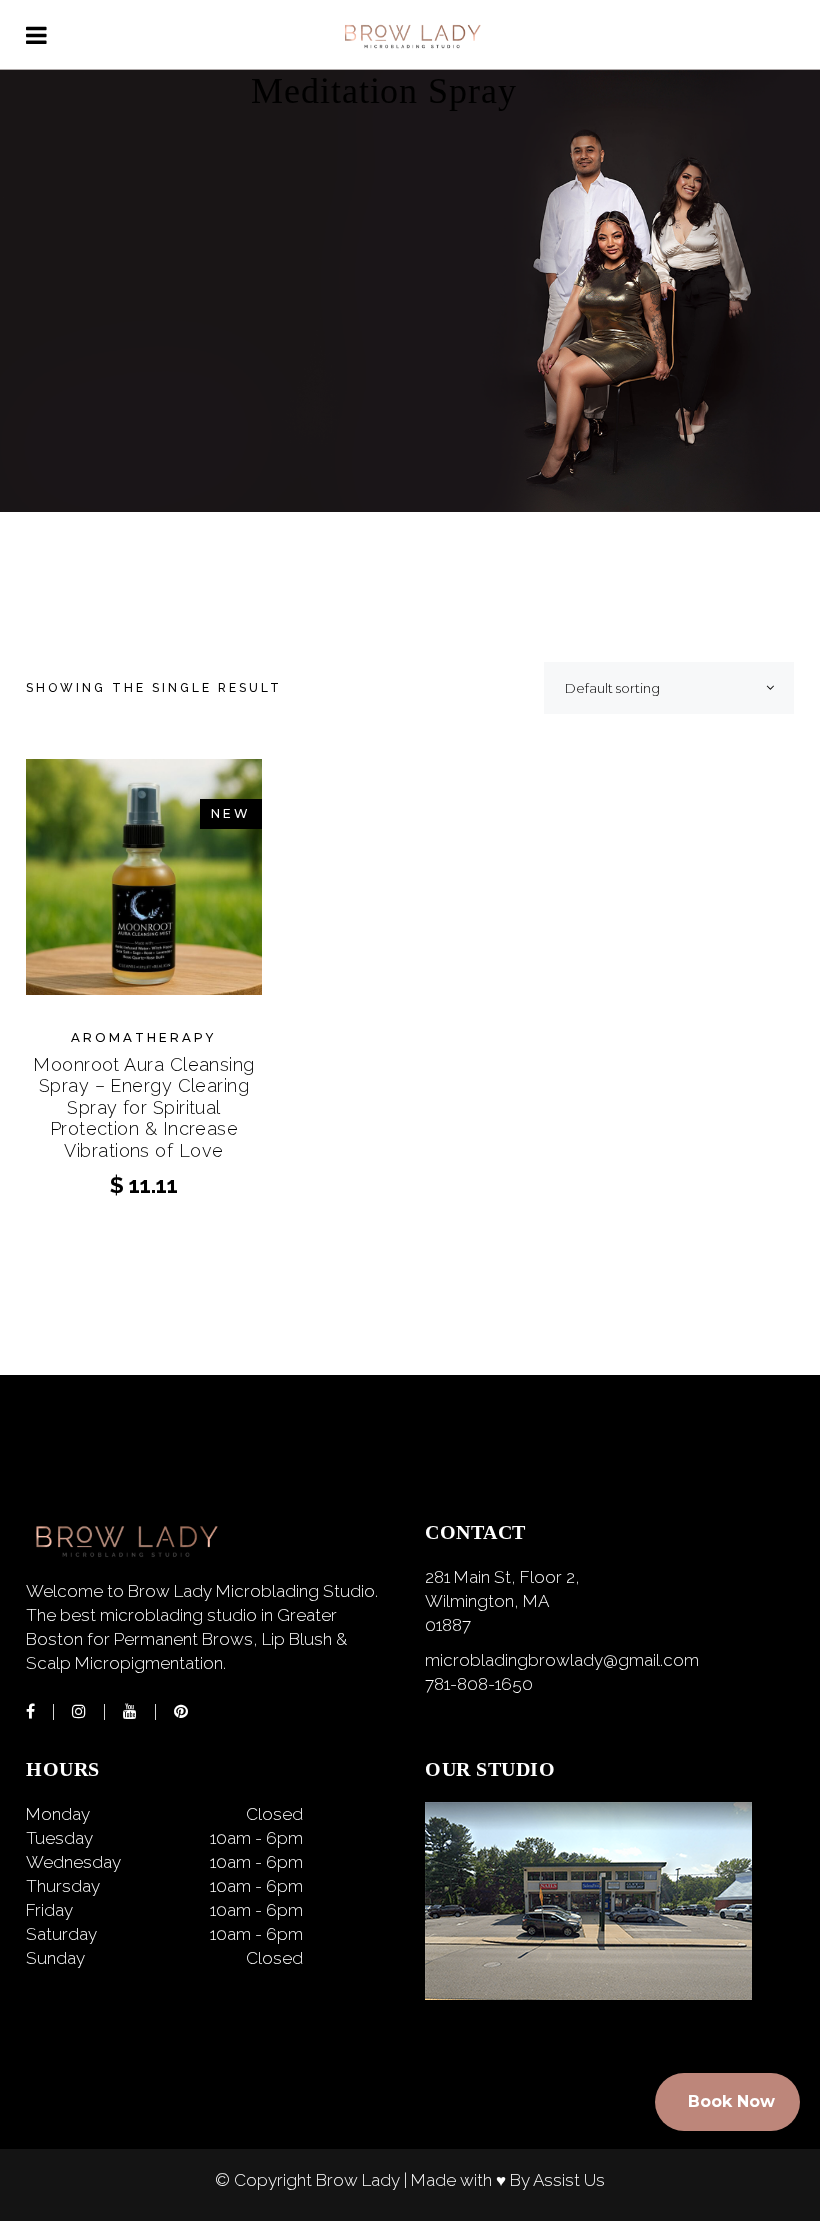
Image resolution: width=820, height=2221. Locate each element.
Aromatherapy (143, 1037)
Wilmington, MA (487, 1601)
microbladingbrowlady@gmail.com (562, 1660)
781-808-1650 (479, 1684)
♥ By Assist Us (550, 2180)
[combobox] (669, 688)
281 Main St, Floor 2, (502, 1577)
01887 (448, 1625)
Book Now (731, 2101)
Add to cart (144, 1184)
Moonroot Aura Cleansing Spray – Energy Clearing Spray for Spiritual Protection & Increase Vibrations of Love (143, 1107)
